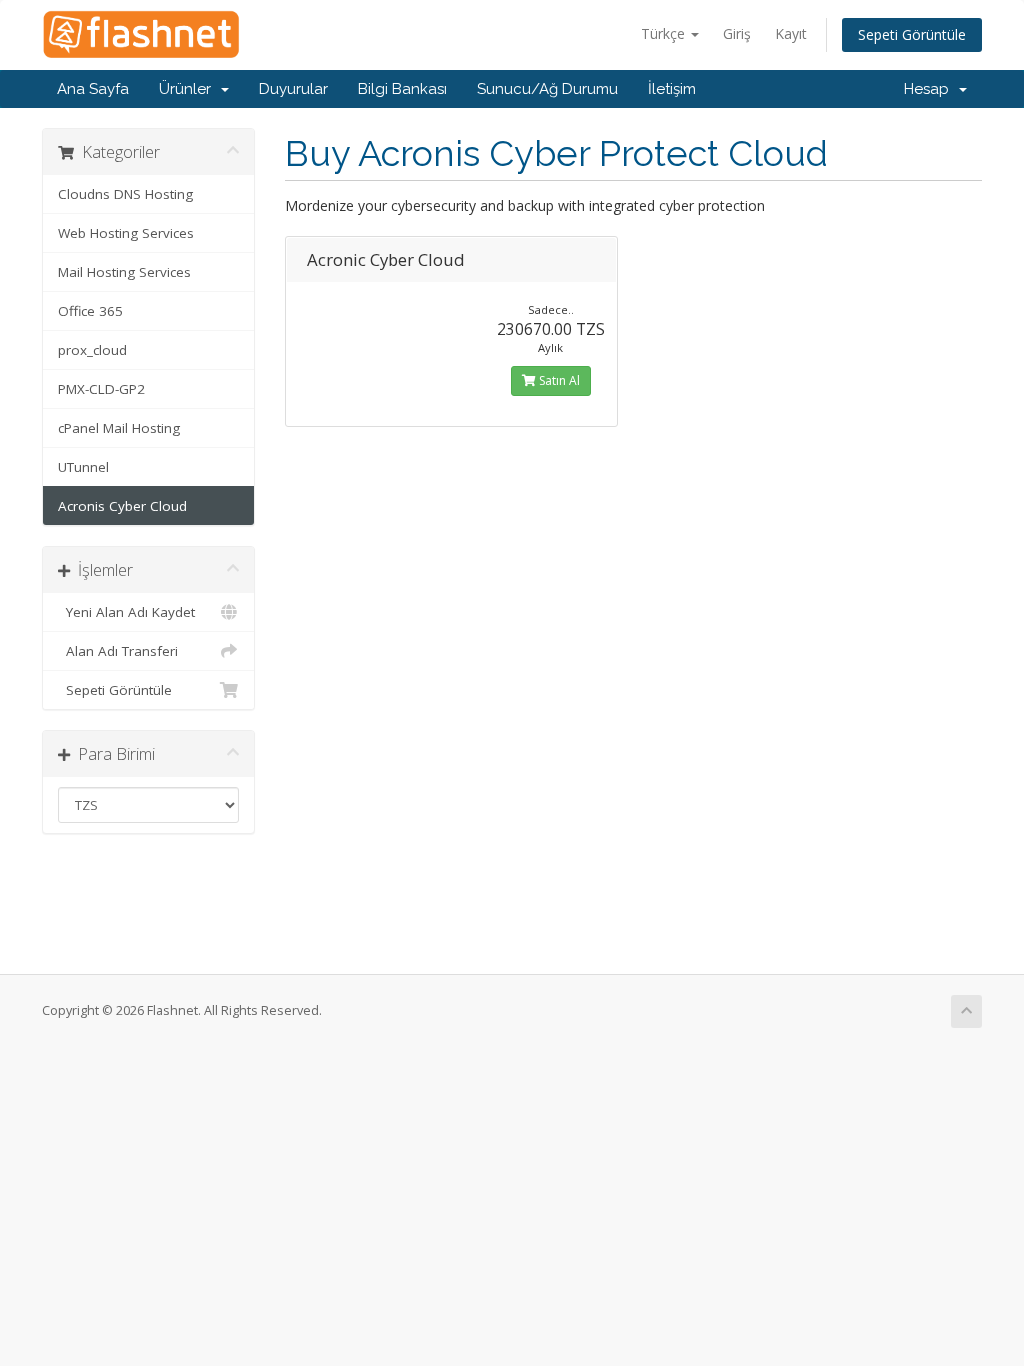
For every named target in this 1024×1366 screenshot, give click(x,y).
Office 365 (90, 311)
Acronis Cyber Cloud (122, 506)
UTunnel (83, 467)
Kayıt (791, 33)
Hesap (930, 89)
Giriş (737, 33)
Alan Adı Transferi (118, 651)
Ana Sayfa (93, 89)
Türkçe (665, 33)
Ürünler (189, 89)
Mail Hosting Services (124, 272)
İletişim (672, 89)
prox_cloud (92, 350)
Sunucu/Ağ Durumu (547, 89)
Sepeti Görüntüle (912, 34)
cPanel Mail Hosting (119, 428)
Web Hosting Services (126, 233)
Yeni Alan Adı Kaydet (126, 612)
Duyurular (293, 89)
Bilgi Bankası (402, 89)
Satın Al (558, 380)
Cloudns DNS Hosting (125, 194)
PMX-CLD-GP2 (101, 389)
